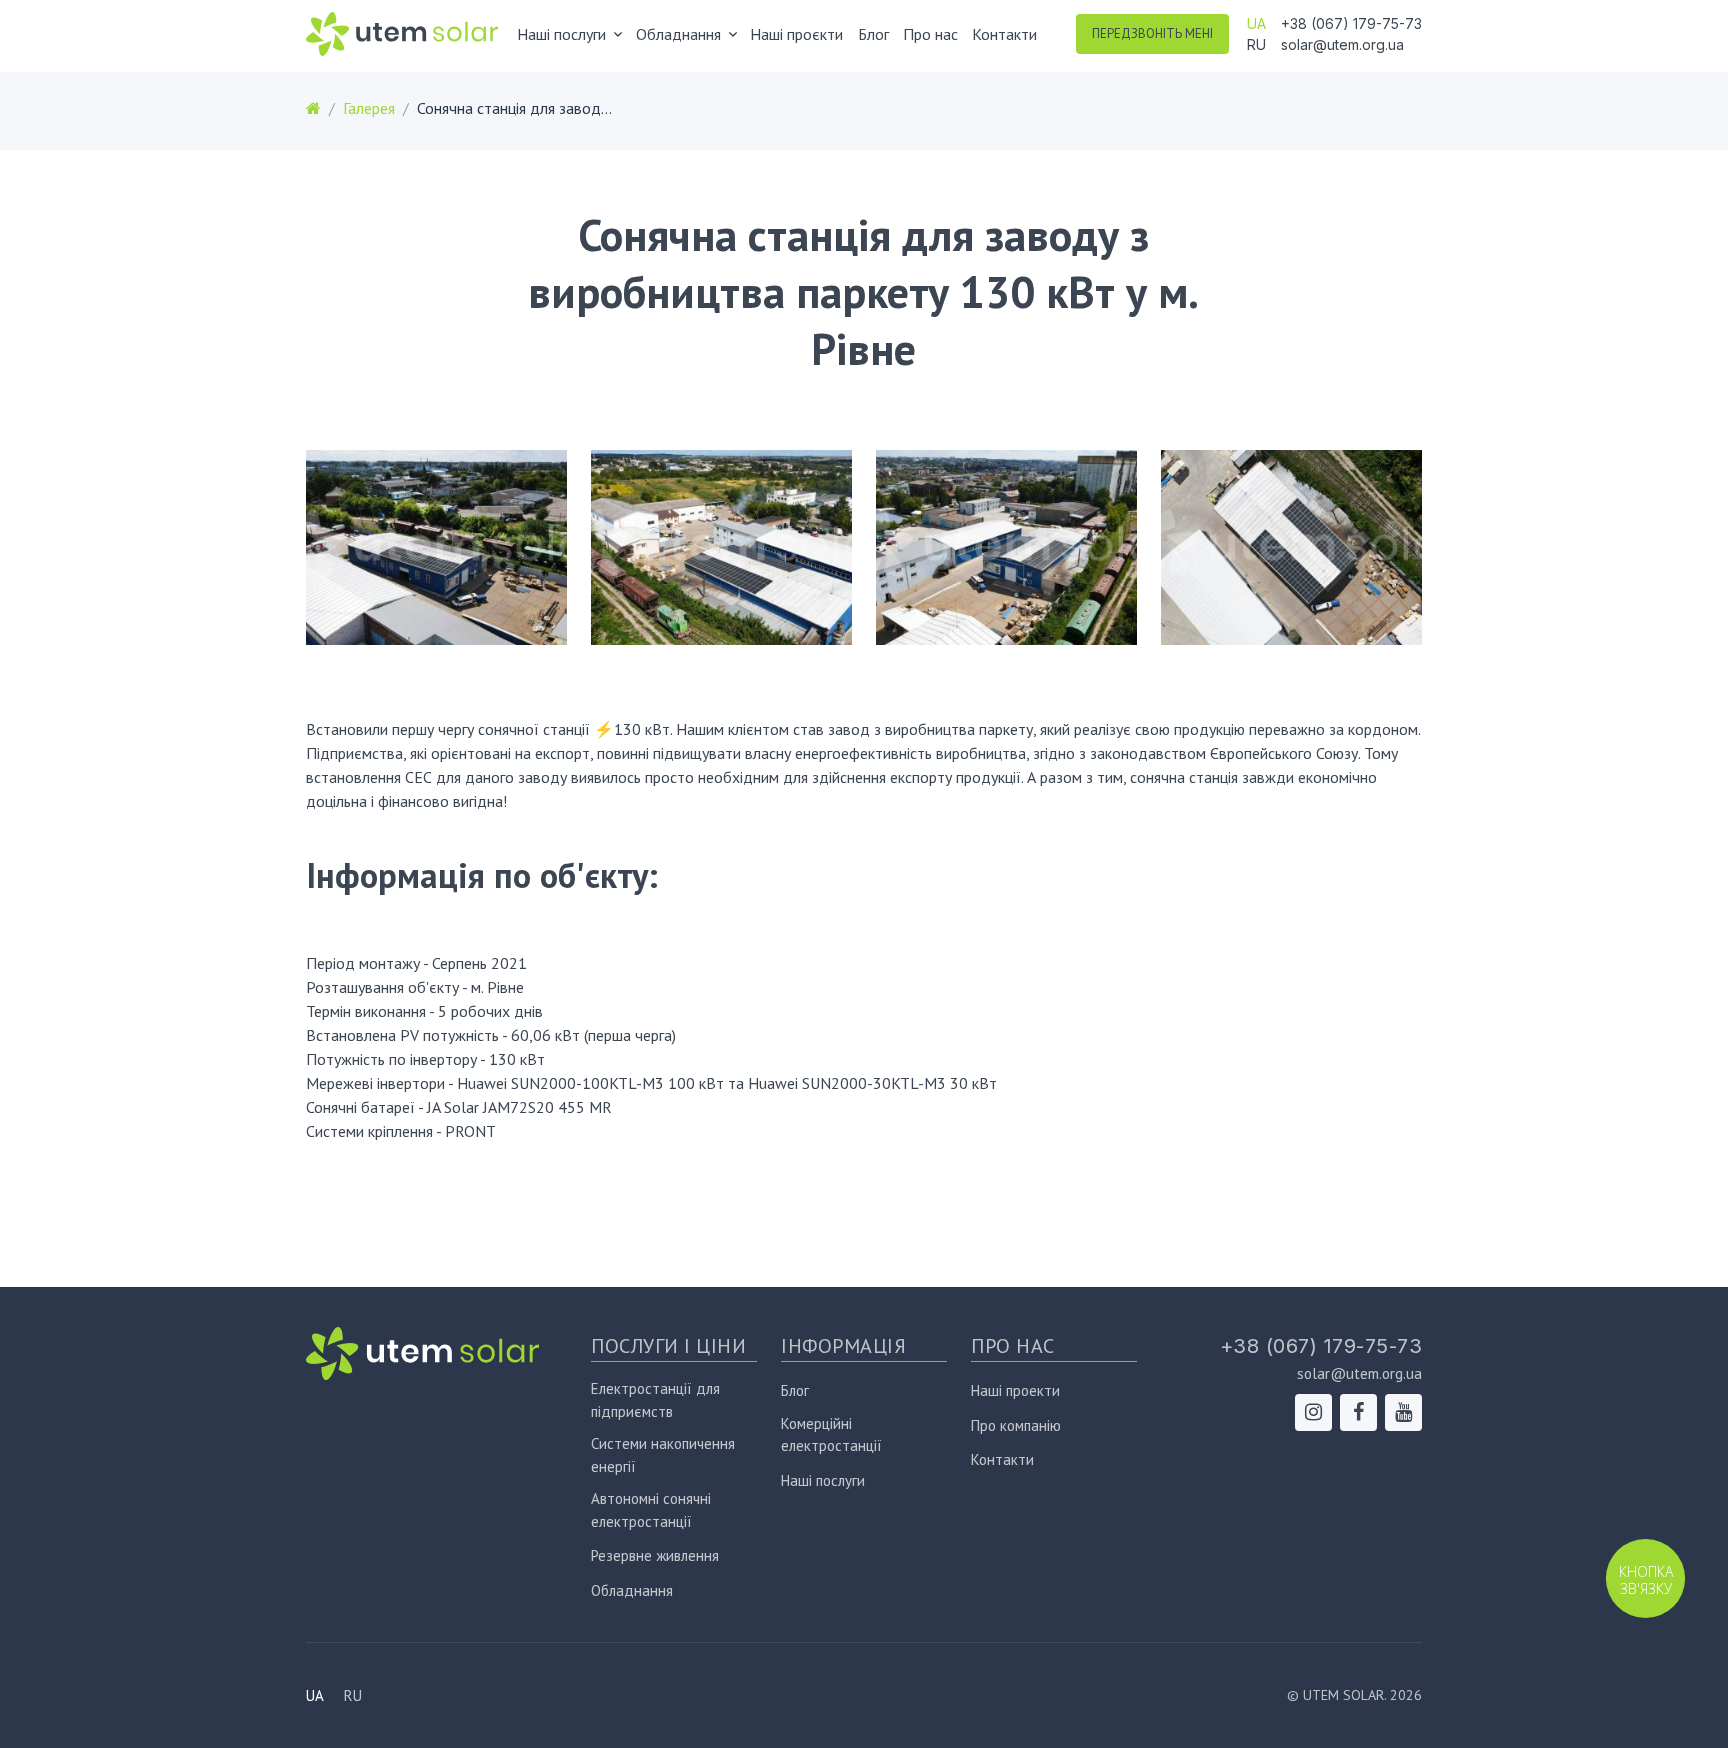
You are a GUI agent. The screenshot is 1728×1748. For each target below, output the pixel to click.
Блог (873, 34)
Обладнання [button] (678, 34)
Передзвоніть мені (1152, 33)
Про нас (930, 34)
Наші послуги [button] (561, 34)
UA (1256, 23)
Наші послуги (823, 1480)
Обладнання (632, 1590)
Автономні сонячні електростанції (651, 1510)
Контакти (1004, 34)
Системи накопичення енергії (663, 1455)
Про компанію (1016, 1425)
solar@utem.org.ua (1342, 44)
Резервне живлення (655, 1555)
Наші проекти (1015, 1390)
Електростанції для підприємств (655, 1400)
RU (1256, 44)
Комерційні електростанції (831, 1435)
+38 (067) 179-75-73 (1351, 23)
